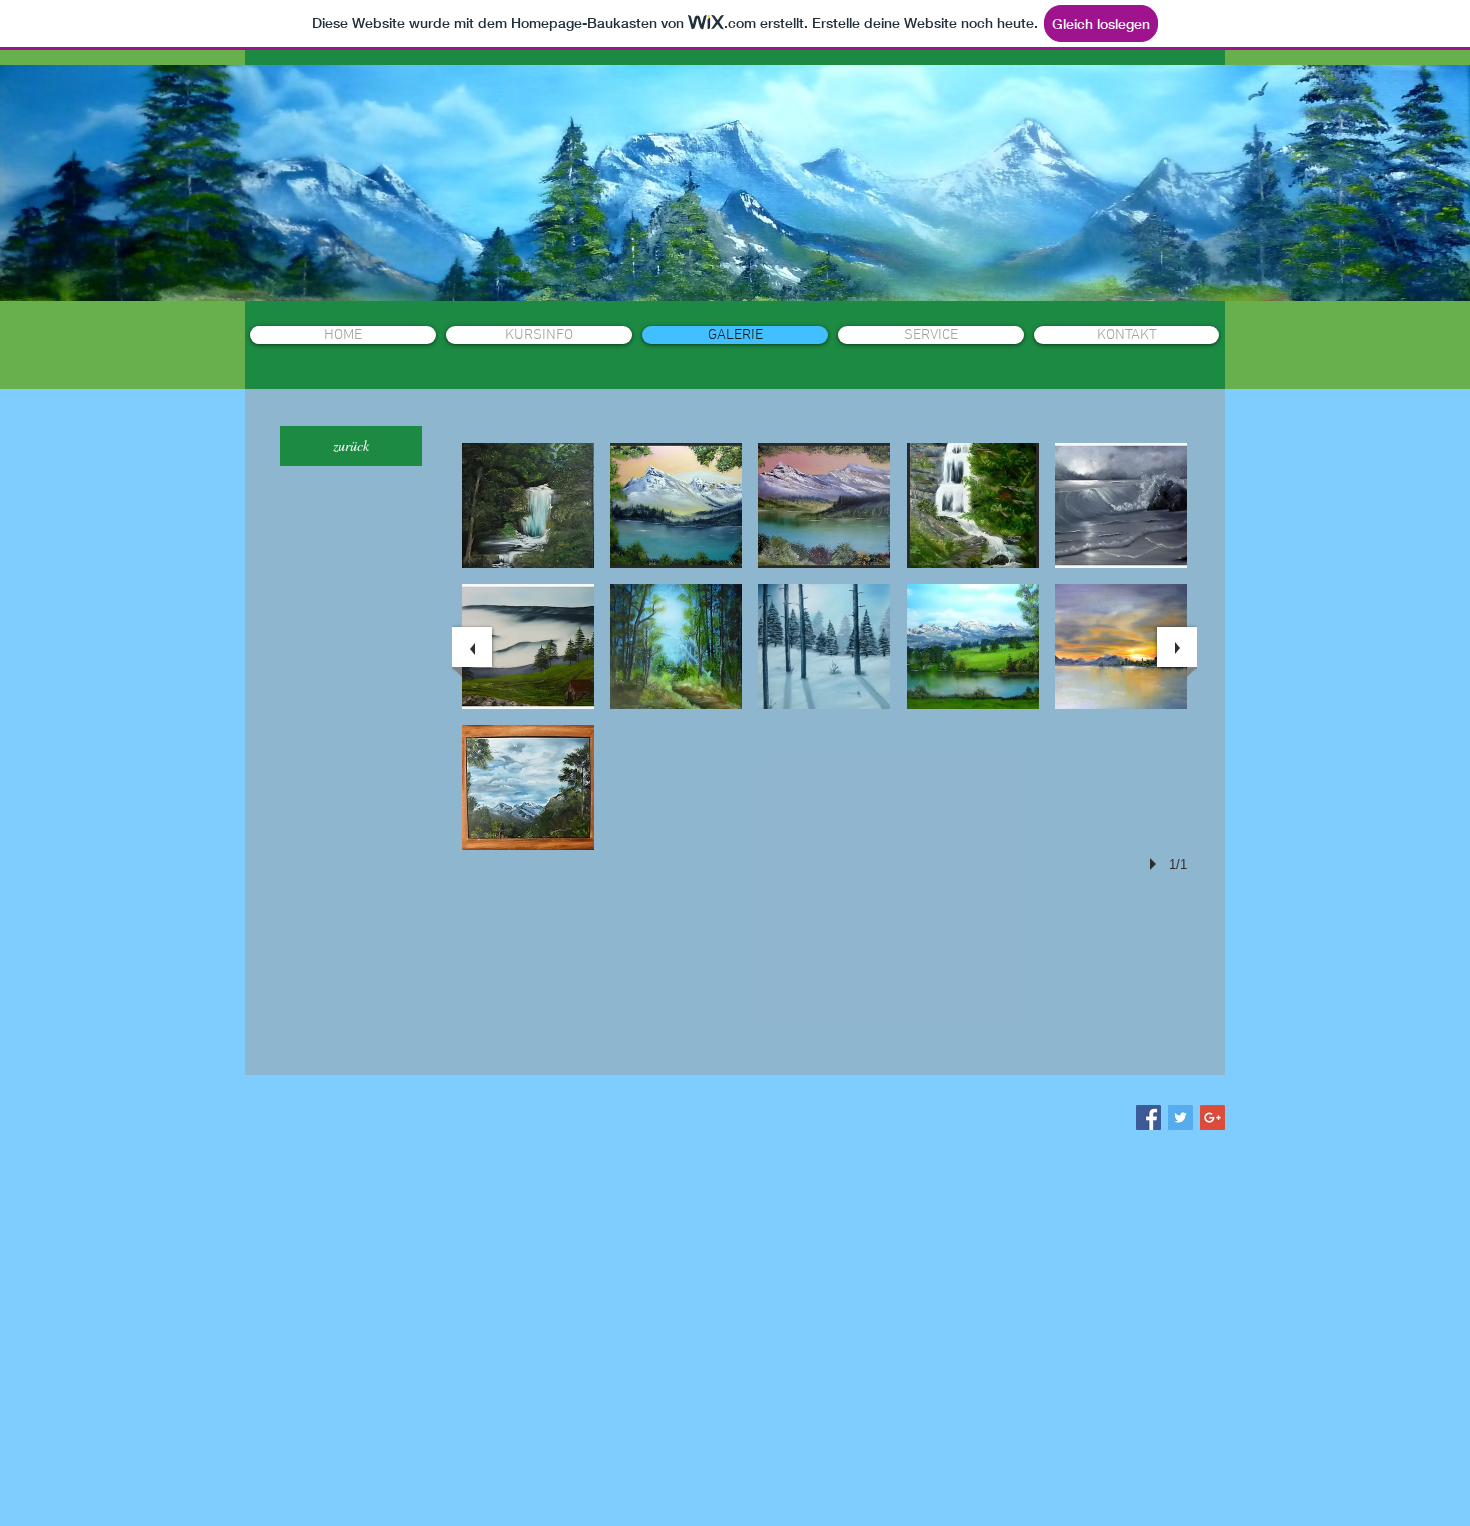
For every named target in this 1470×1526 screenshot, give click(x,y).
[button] (528, 505)
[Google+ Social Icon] (1212, 1117)
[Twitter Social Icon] (1180, 1117)
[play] (1156, 864)
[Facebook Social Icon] (1148, 1117)
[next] (1177, 647)
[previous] (472, 647)
